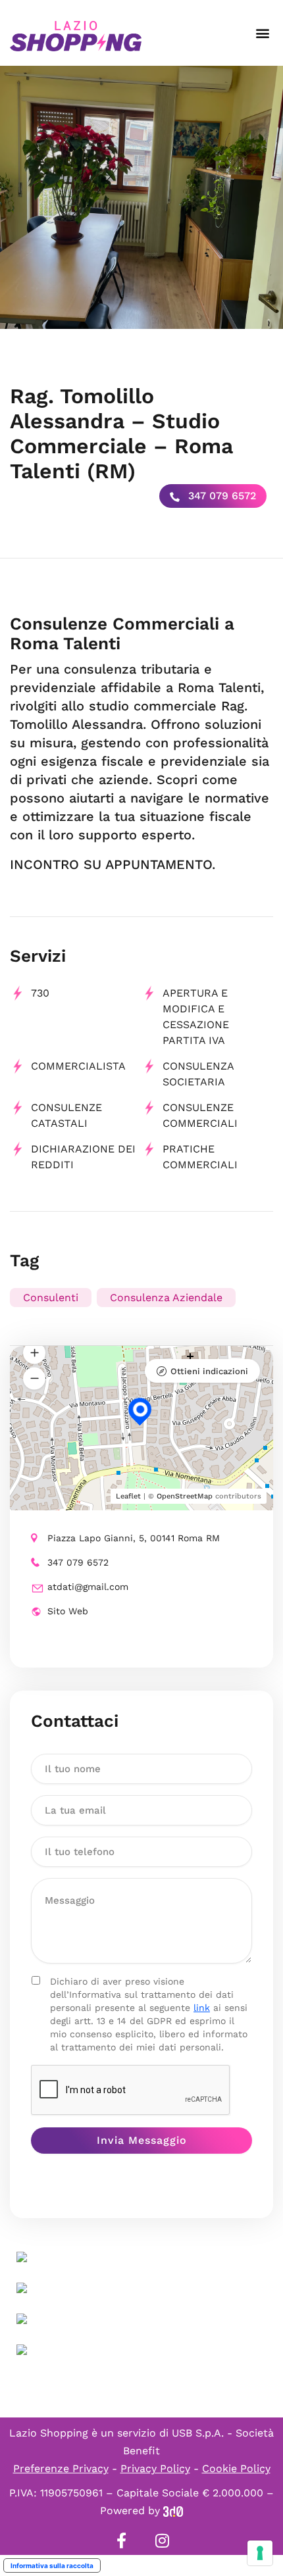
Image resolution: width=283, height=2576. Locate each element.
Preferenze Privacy (61, 2468)
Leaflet (128, 1496)
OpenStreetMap (185, 1496)
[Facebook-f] (121, 2540)
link (202, 2008)
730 (40, 993)
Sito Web (68, 1611)
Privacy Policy (155, 2468)
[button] (262, 33)
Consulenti (51, 1298)
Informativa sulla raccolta (52, 2565)
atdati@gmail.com (88, 1587)
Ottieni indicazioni (209, 1371)
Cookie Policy (236, 2468)
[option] (141, 197)
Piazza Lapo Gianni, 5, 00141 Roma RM (134, 1538)
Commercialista (78, 1066)
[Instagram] (162, 2540)
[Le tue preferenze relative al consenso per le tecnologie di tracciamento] (260, 2553)
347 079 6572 (220, 496)
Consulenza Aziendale (166, 1298)
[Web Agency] (173, 2511)
